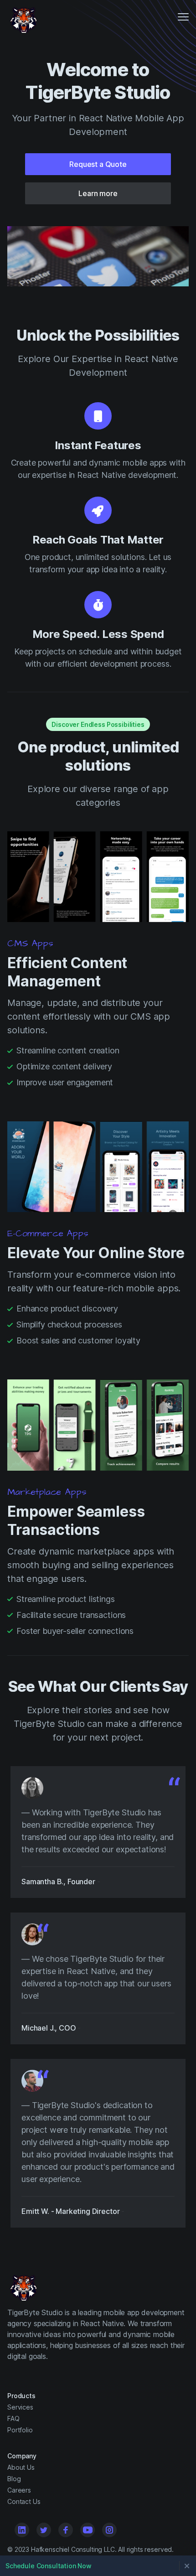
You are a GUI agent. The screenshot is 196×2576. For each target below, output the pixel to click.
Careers (19, 2490)
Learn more (98, 193)
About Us (21, 2467)
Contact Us (24, 2501)
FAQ (13, 2418)
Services (20, 2407)
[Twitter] (44, 2530)
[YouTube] (88, 2530)
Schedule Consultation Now (49, 2566)
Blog (14, 2479)
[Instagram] (109, 2530)
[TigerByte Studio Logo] (22, 18)
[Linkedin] (22, 2530)
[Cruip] (22, 2286)
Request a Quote (98, 164)
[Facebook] (66, 2530)
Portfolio (20, 2430)
